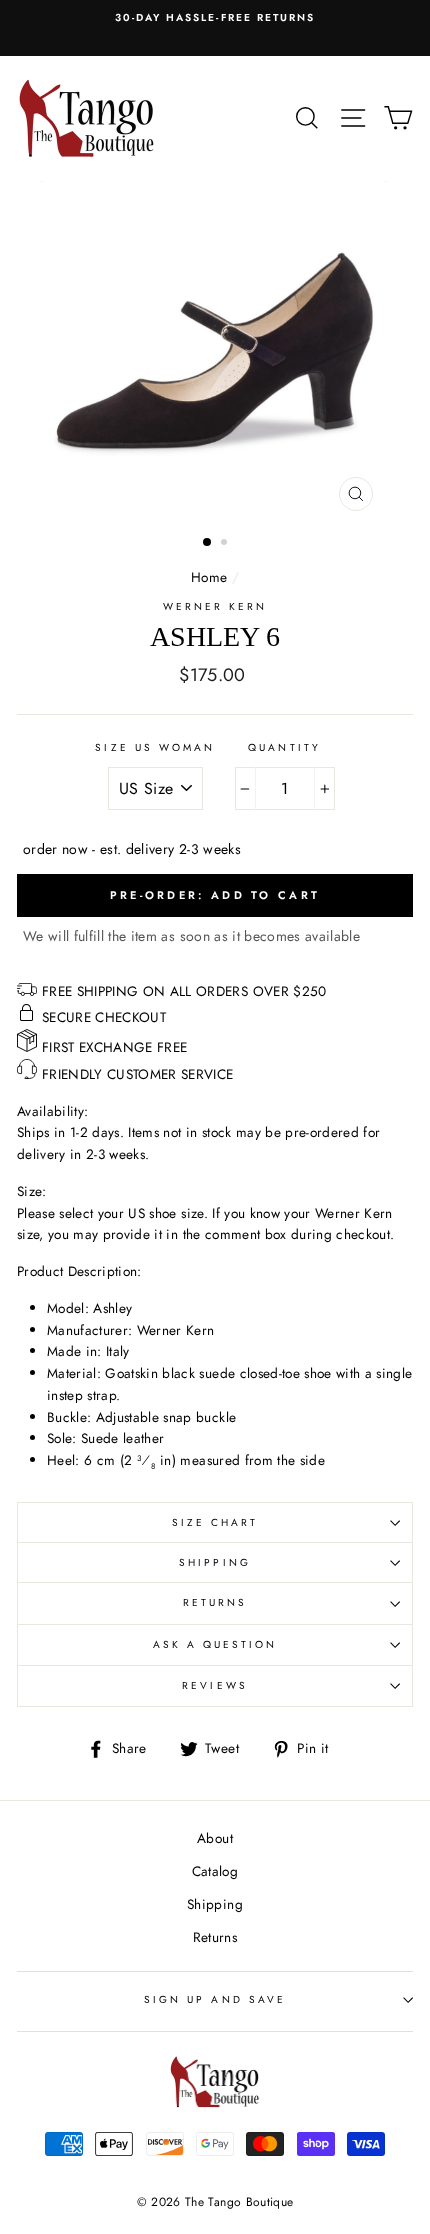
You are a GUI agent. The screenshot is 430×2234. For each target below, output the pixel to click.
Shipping (214, 1562)
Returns (215, 1602)
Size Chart (215, 1522)
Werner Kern (215, 606)
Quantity (284, 747)
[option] (215, 18)
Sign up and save (215, 1999)
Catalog (215, 1871)
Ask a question (215, 1644)
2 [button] (226, 544)
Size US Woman (155, 747)
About (215, 1838)
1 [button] (208, 543)
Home (209, 577)
